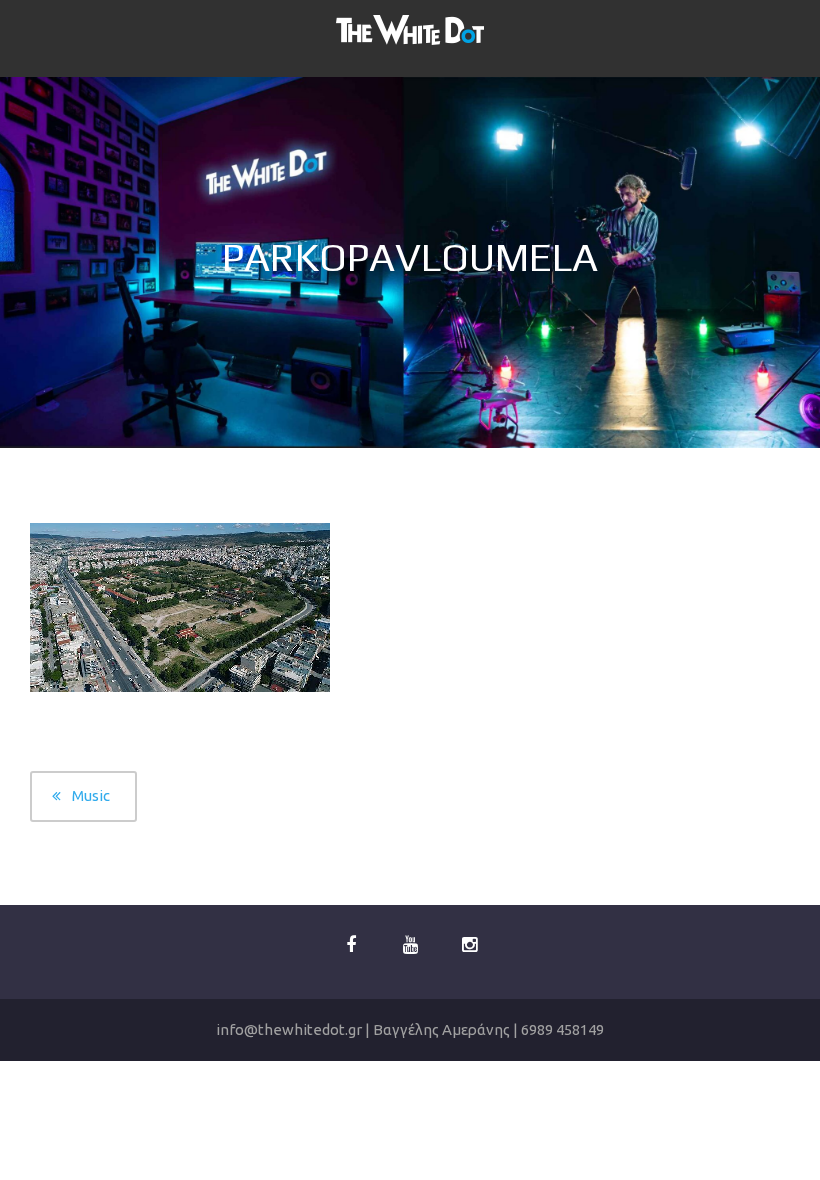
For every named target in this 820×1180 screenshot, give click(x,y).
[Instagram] (469, 945)
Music (91, 795)
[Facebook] (351, 945)
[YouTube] (410, 945)
